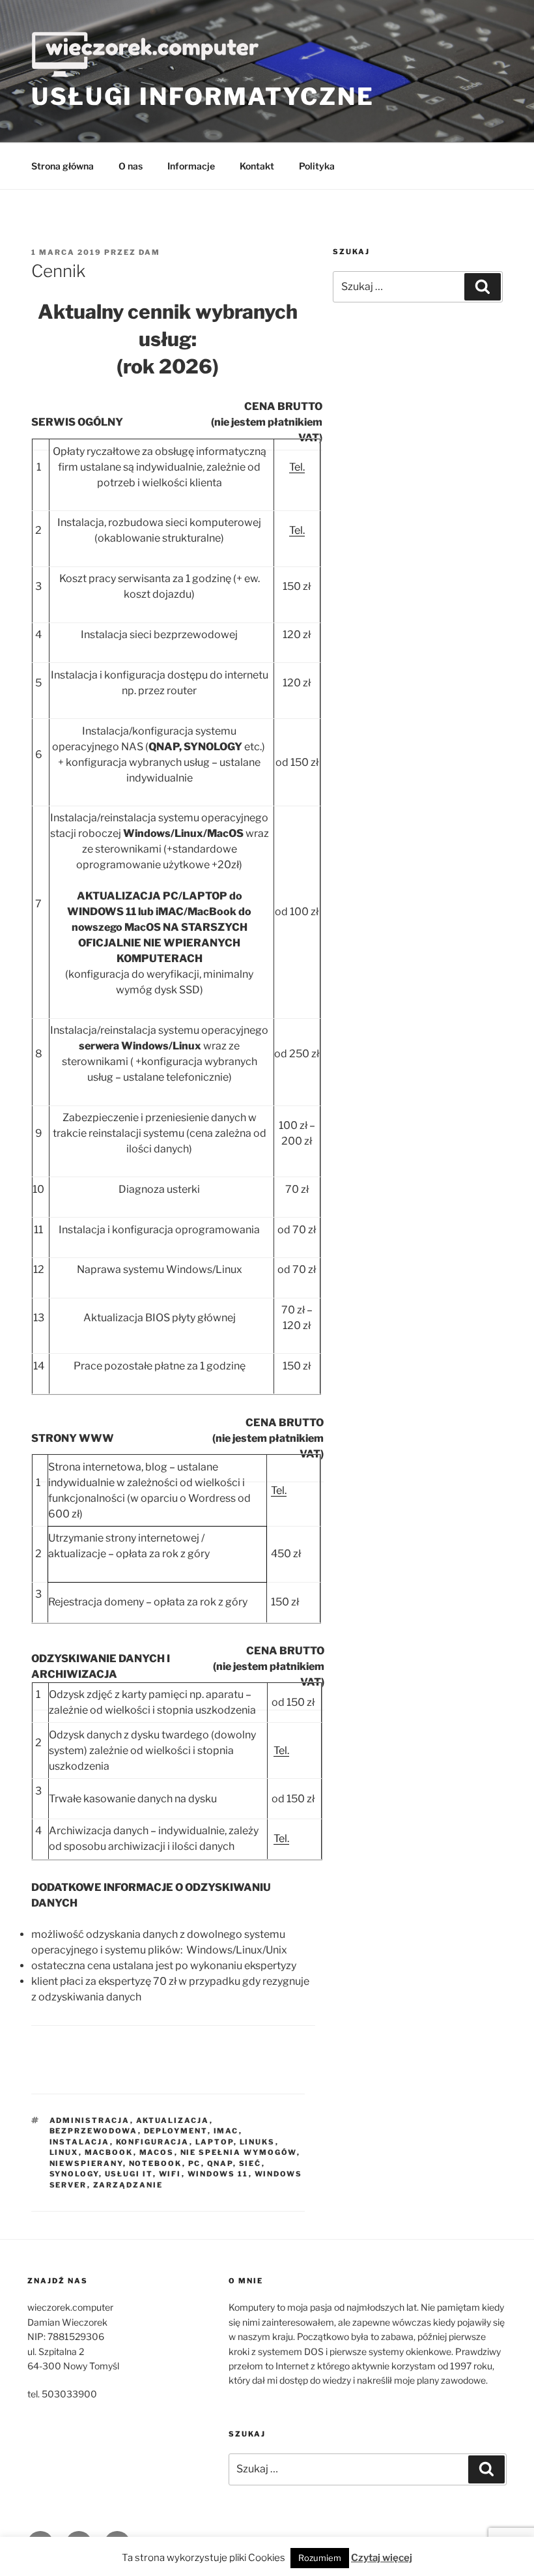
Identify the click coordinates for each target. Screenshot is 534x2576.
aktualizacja (173, 2120)
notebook (156, 2163)
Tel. (297, 467)
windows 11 (218, 2174)
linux (64, 2152)
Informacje (191, 166)
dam (149, 252)
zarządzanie (128, 2185)
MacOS (157, 2152)
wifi (170, 2174)
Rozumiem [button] (320, 2558)
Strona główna (63, 166)
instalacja (80, 2142)
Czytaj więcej (382, 2558)
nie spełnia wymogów (239, 2152)
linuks (258, 2142)
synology (74, 2174)
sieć (250, 2163)
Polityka (317, 166)
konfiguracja (153, 2142)
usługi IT (129, 2174)
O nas (131, 166)
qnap (220, 2163)
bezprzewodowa (94, 2131)
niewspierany (86, 2163)
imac (226, 2131)
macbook (109, 2152)
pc (195, 2163)
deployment (176, 2131)
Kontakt (257, 166)
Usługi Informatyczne (203, 96)
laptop (215, 2142)
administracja (90, 2120)
